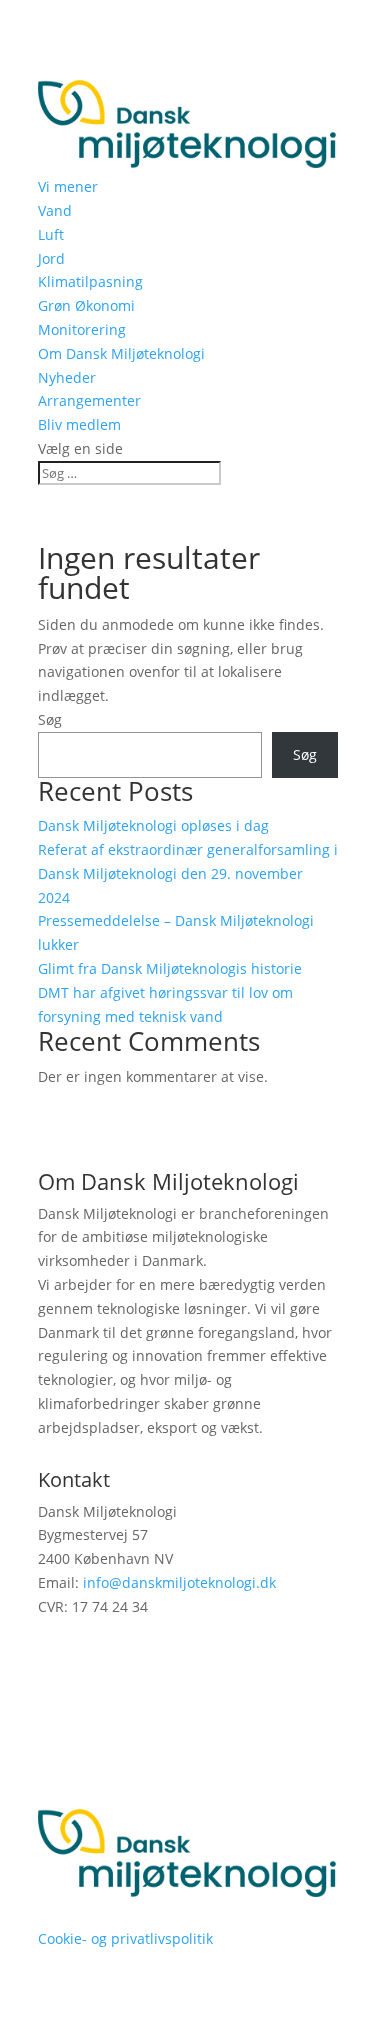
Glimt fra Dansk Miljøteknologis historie (170, 968)
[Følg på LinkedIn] (54, 1665)
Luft (51, 234)
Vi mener (68, 186)
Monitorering (82, 329)
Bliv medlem (79, 424)
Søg (50, 719)
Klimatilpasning (90, 281)
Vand (55, 210)
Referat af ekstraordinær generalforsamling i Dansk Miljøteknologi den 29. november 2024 (188, 873)
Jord (51, 258)
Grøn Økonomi (86, 305)
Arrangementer (89, 400)
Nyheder (67, 377)
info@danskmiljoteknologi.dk (179, 1582)
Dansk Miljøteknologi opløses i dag (153, 825)
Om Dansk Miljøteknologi (121, 353)
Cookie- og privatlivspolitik (125, 1938)
